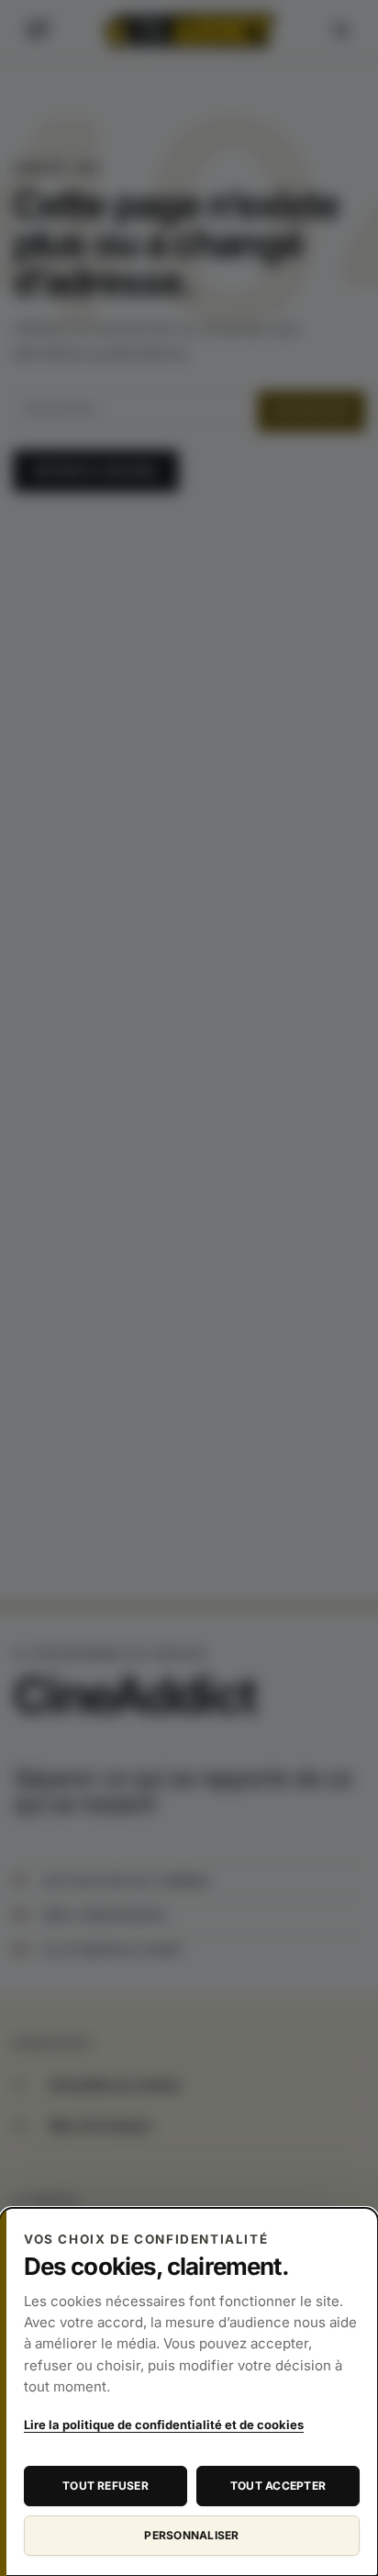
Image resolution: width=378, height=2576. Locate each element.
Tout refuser (106, 2486)
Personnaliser (191, 2535)
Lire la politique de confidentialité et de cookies (164, 2425)
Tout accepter (278, 2486)
